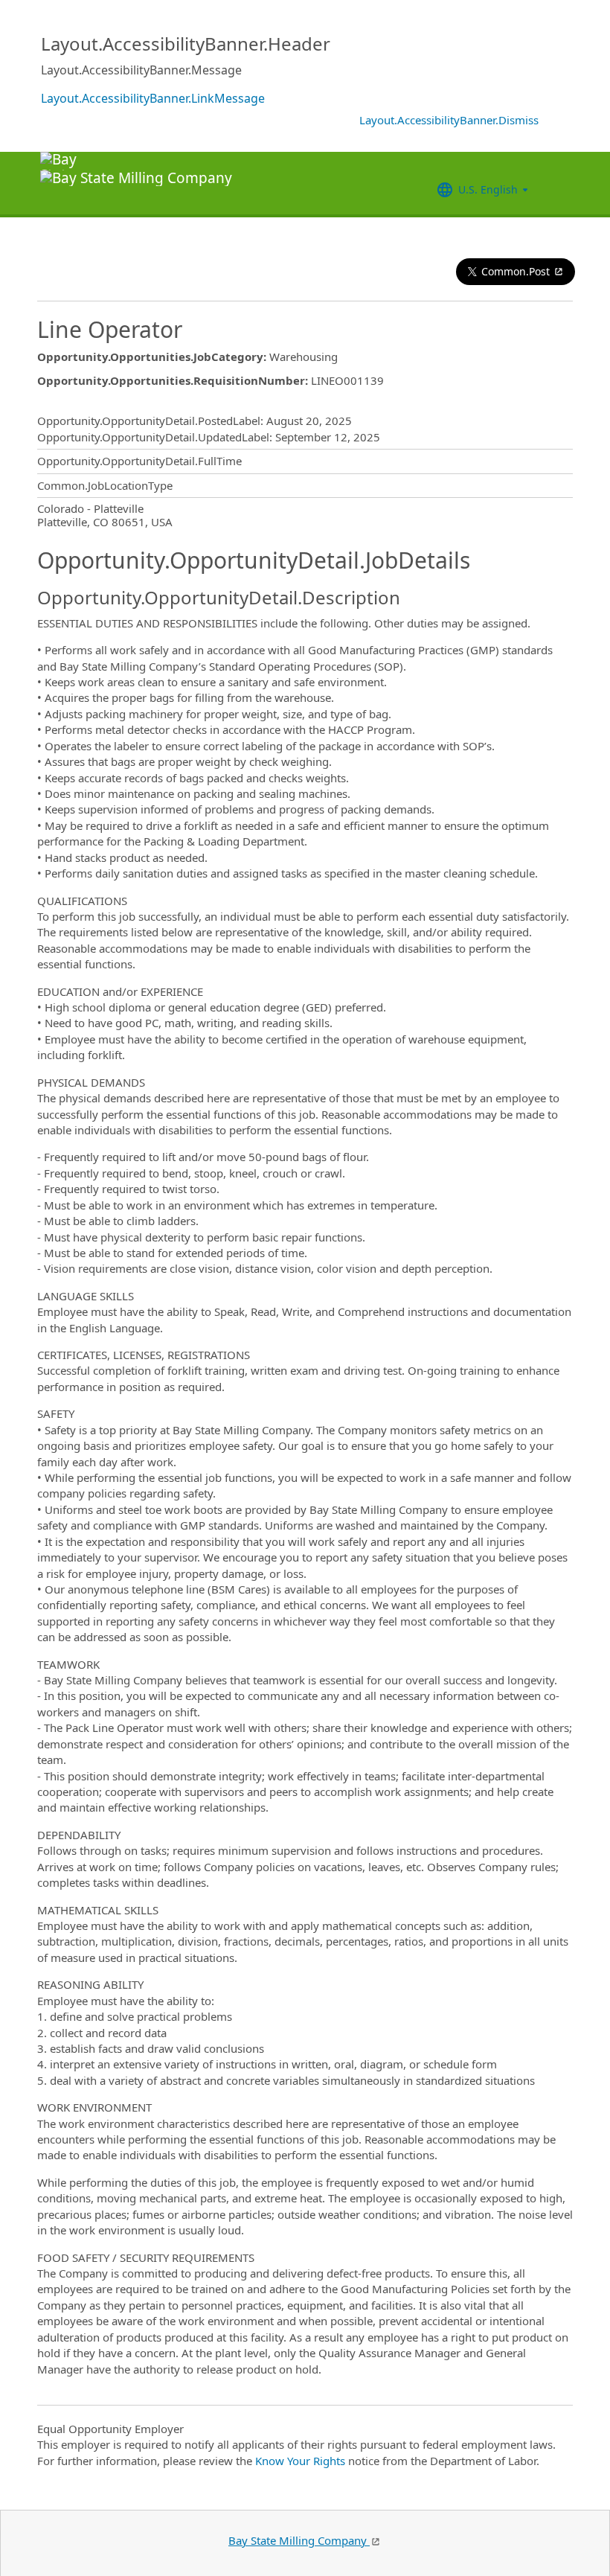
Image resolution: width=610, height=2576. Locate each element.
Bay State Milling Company (299, 2540)
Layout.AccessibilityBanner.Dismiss (449, 120)
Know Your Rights (300, 2461)
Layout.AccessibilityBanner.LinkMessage (153, 98)
